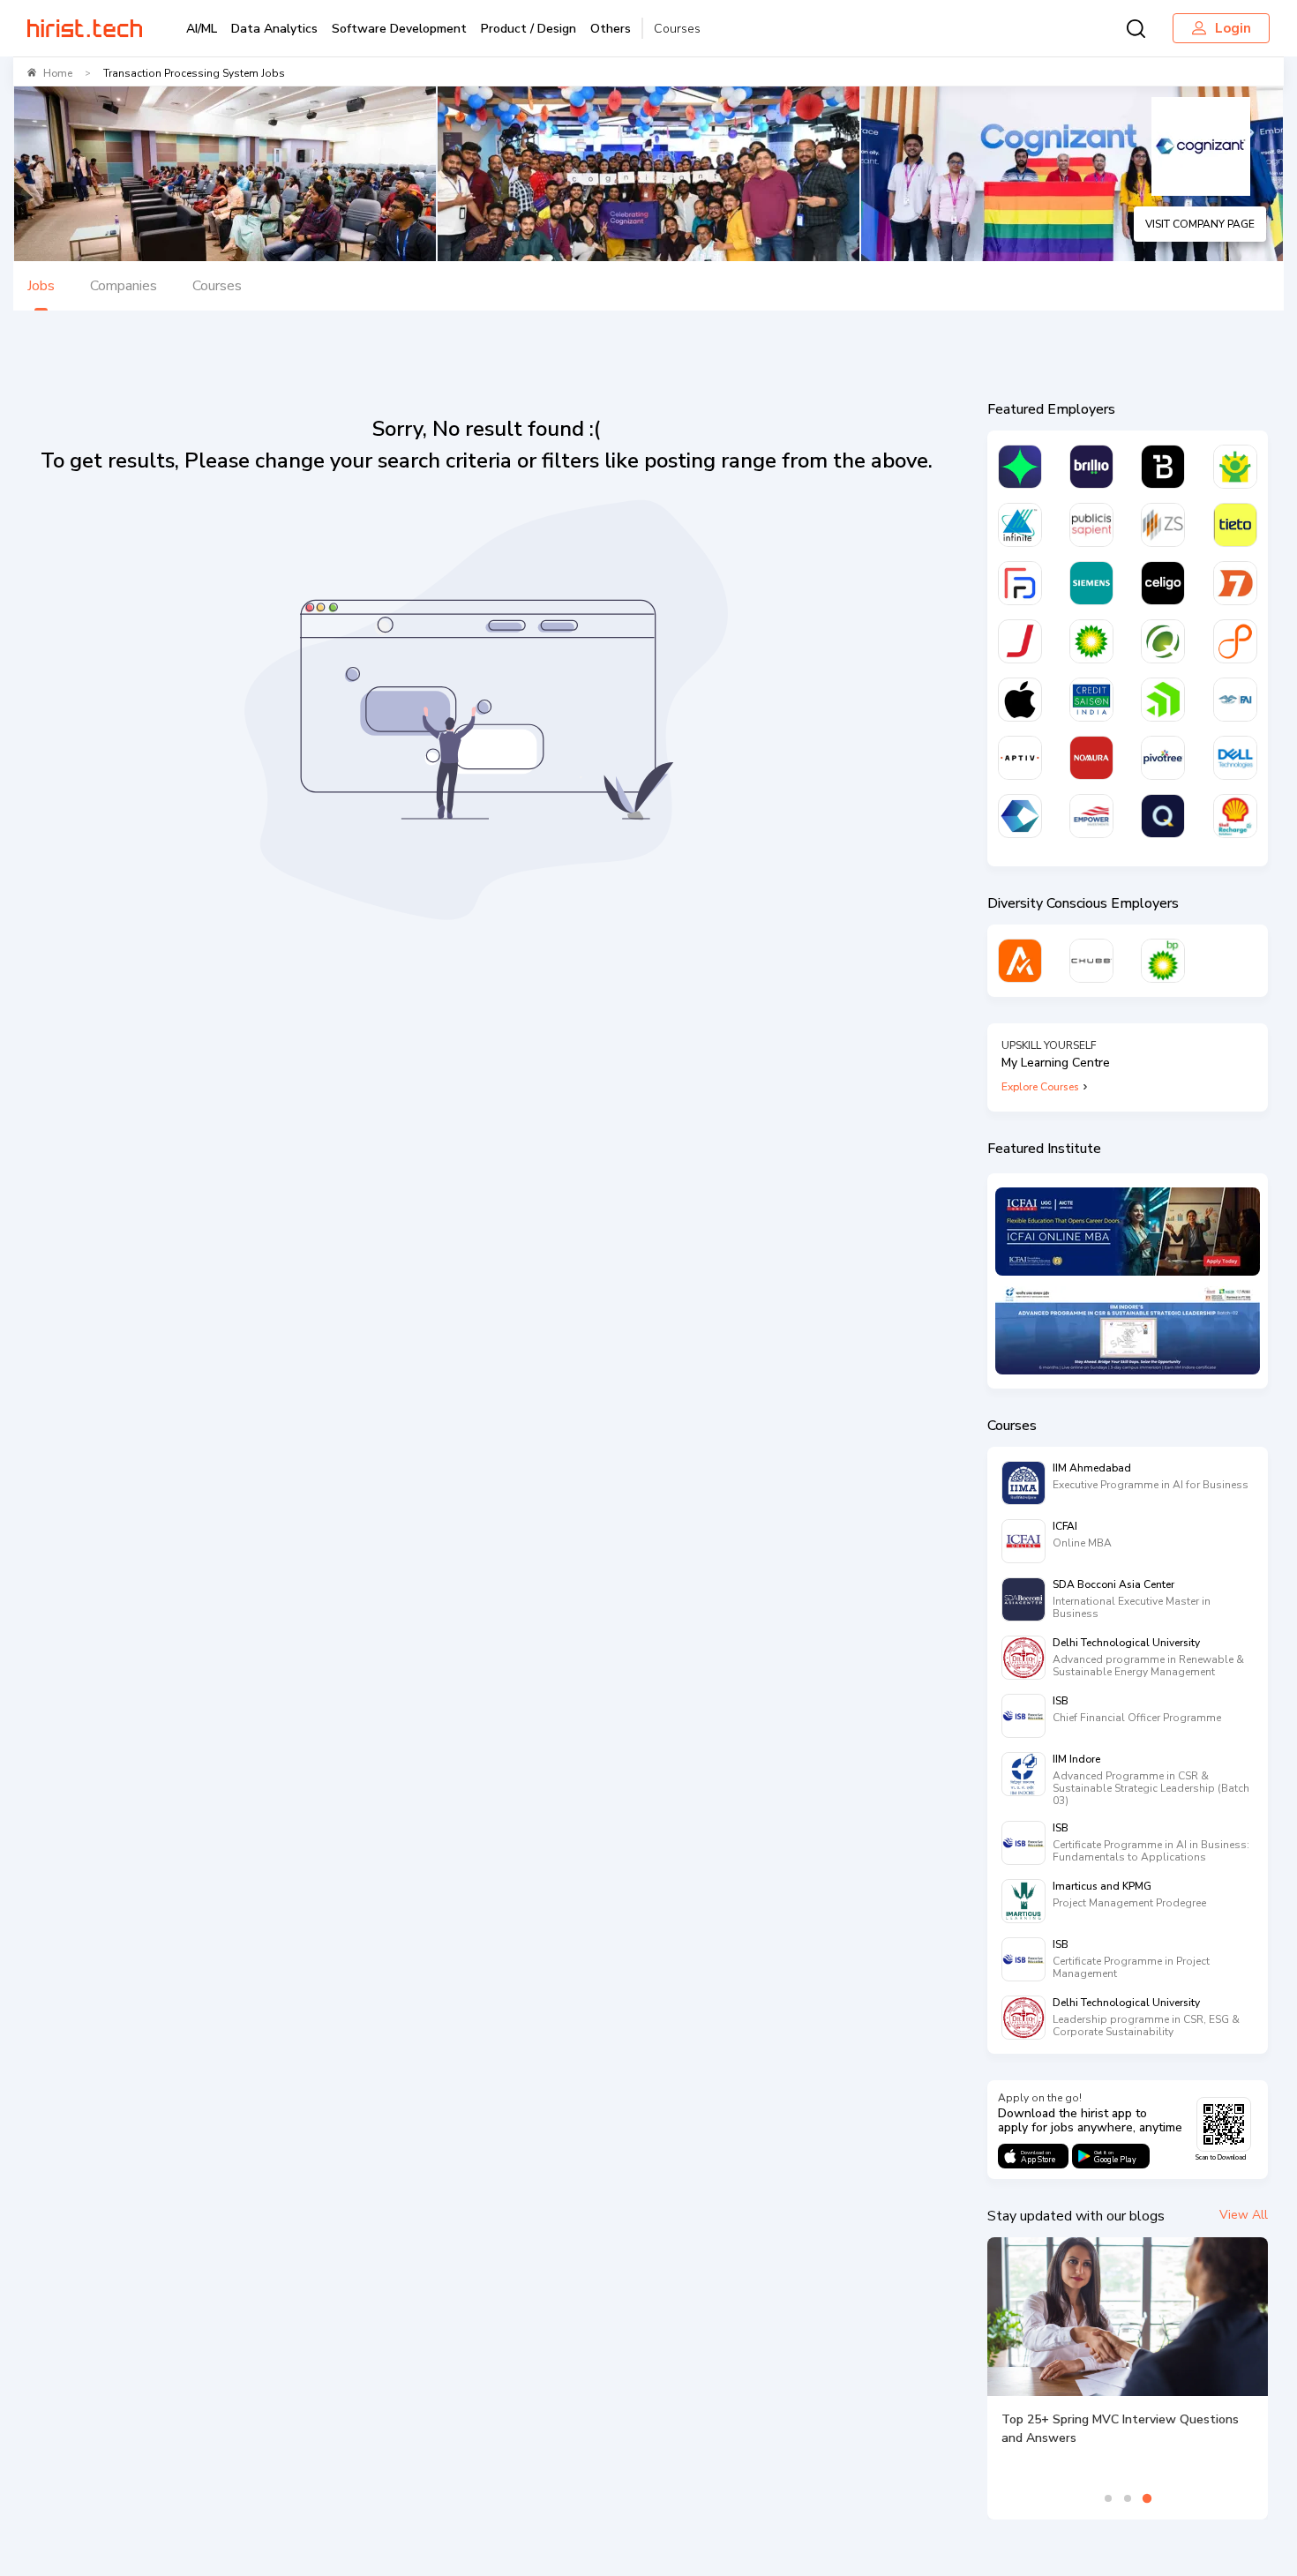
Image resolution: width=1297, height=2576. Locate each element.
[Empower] (1091, 816)
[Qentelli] (1163, 816)
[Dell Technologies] (1235, 758)
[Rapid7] (1235, 583)
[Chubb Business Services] (1091, 961)
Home (58, 73)
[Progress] (1163, 700)
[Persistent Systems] (1235, 641)
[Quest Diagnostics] (1163, 641)
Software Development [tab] (399, 29)
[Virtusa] (1020, 467)
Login (1233, 28)
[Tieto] (1235, 525)
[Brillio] (1091, 467)
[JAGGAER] (1020, 641)
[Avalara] (1020, 961)
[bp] (1091, 641)
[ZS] (1163, 525)
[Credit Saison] (1091, 700)
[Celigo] (1163, 583)
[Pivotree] (1163, 758)
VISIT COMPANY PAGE (1200, 224)
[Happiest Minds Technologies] (1235, 467)
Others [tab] (611, 29)
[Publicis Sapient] (1091, 525)
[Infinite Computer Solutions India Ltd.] (1020, 525)
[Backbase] (1163, 467)
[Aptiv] (1020, 758)
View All (1244, 2215)
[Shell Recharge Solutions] (1235, 816)
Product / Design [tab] (529, 29)
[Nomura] (1091, 758)
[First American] (1235, 700)
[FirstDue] (1020, 583)
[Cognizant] (1020, 816)
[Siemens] (1091, 583)
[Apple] (1020, 700)
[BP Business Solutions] (1163, 961)
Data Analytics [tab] (274, 29)
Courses (677, 29)
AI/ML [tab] (202, 29)
